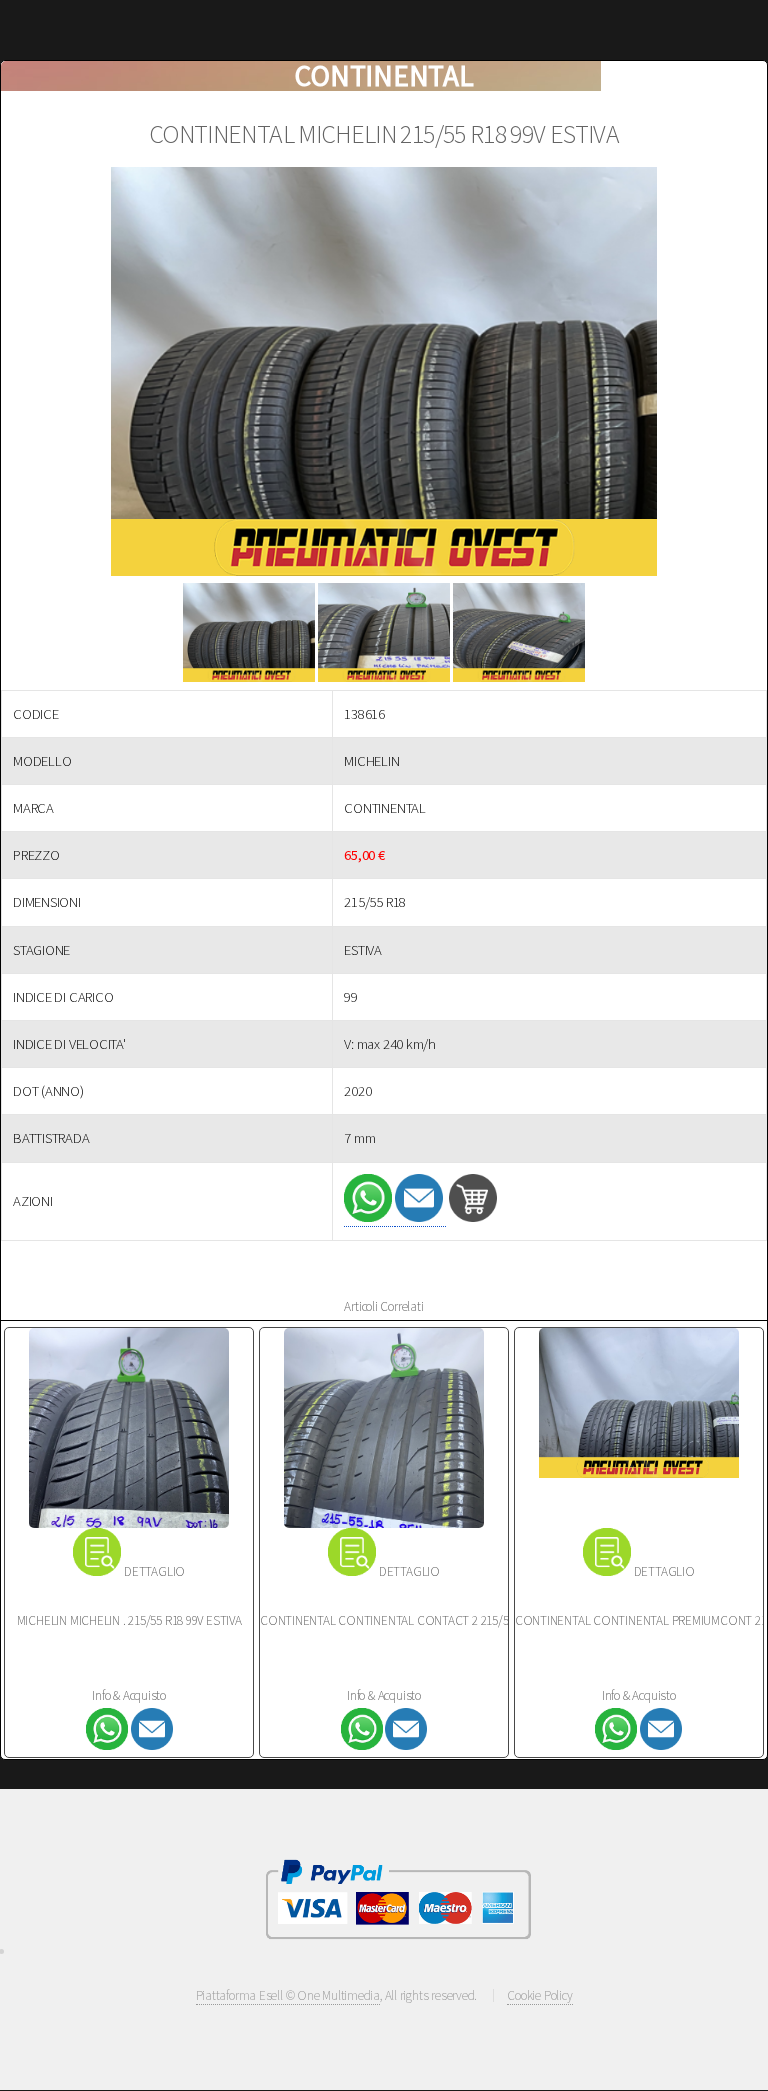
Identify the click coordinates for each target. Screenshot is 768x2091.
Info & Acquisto (129, 1695)
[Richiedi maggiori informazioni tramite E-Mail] (420, 1217)
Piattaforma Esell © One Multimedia (288, 1995)
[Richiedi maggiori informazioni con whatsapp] (369, 1217)
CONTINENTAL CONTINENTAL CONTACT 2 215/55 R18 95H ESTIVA (428, 1620)
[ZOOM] (384, 375)
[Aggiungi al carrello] (473, 1217)
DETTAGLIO (154, 1571)
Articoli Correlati (383, 1306)
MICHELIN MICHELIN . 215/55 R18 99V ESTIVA (129, 1620)
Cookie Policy (539, 1995)
